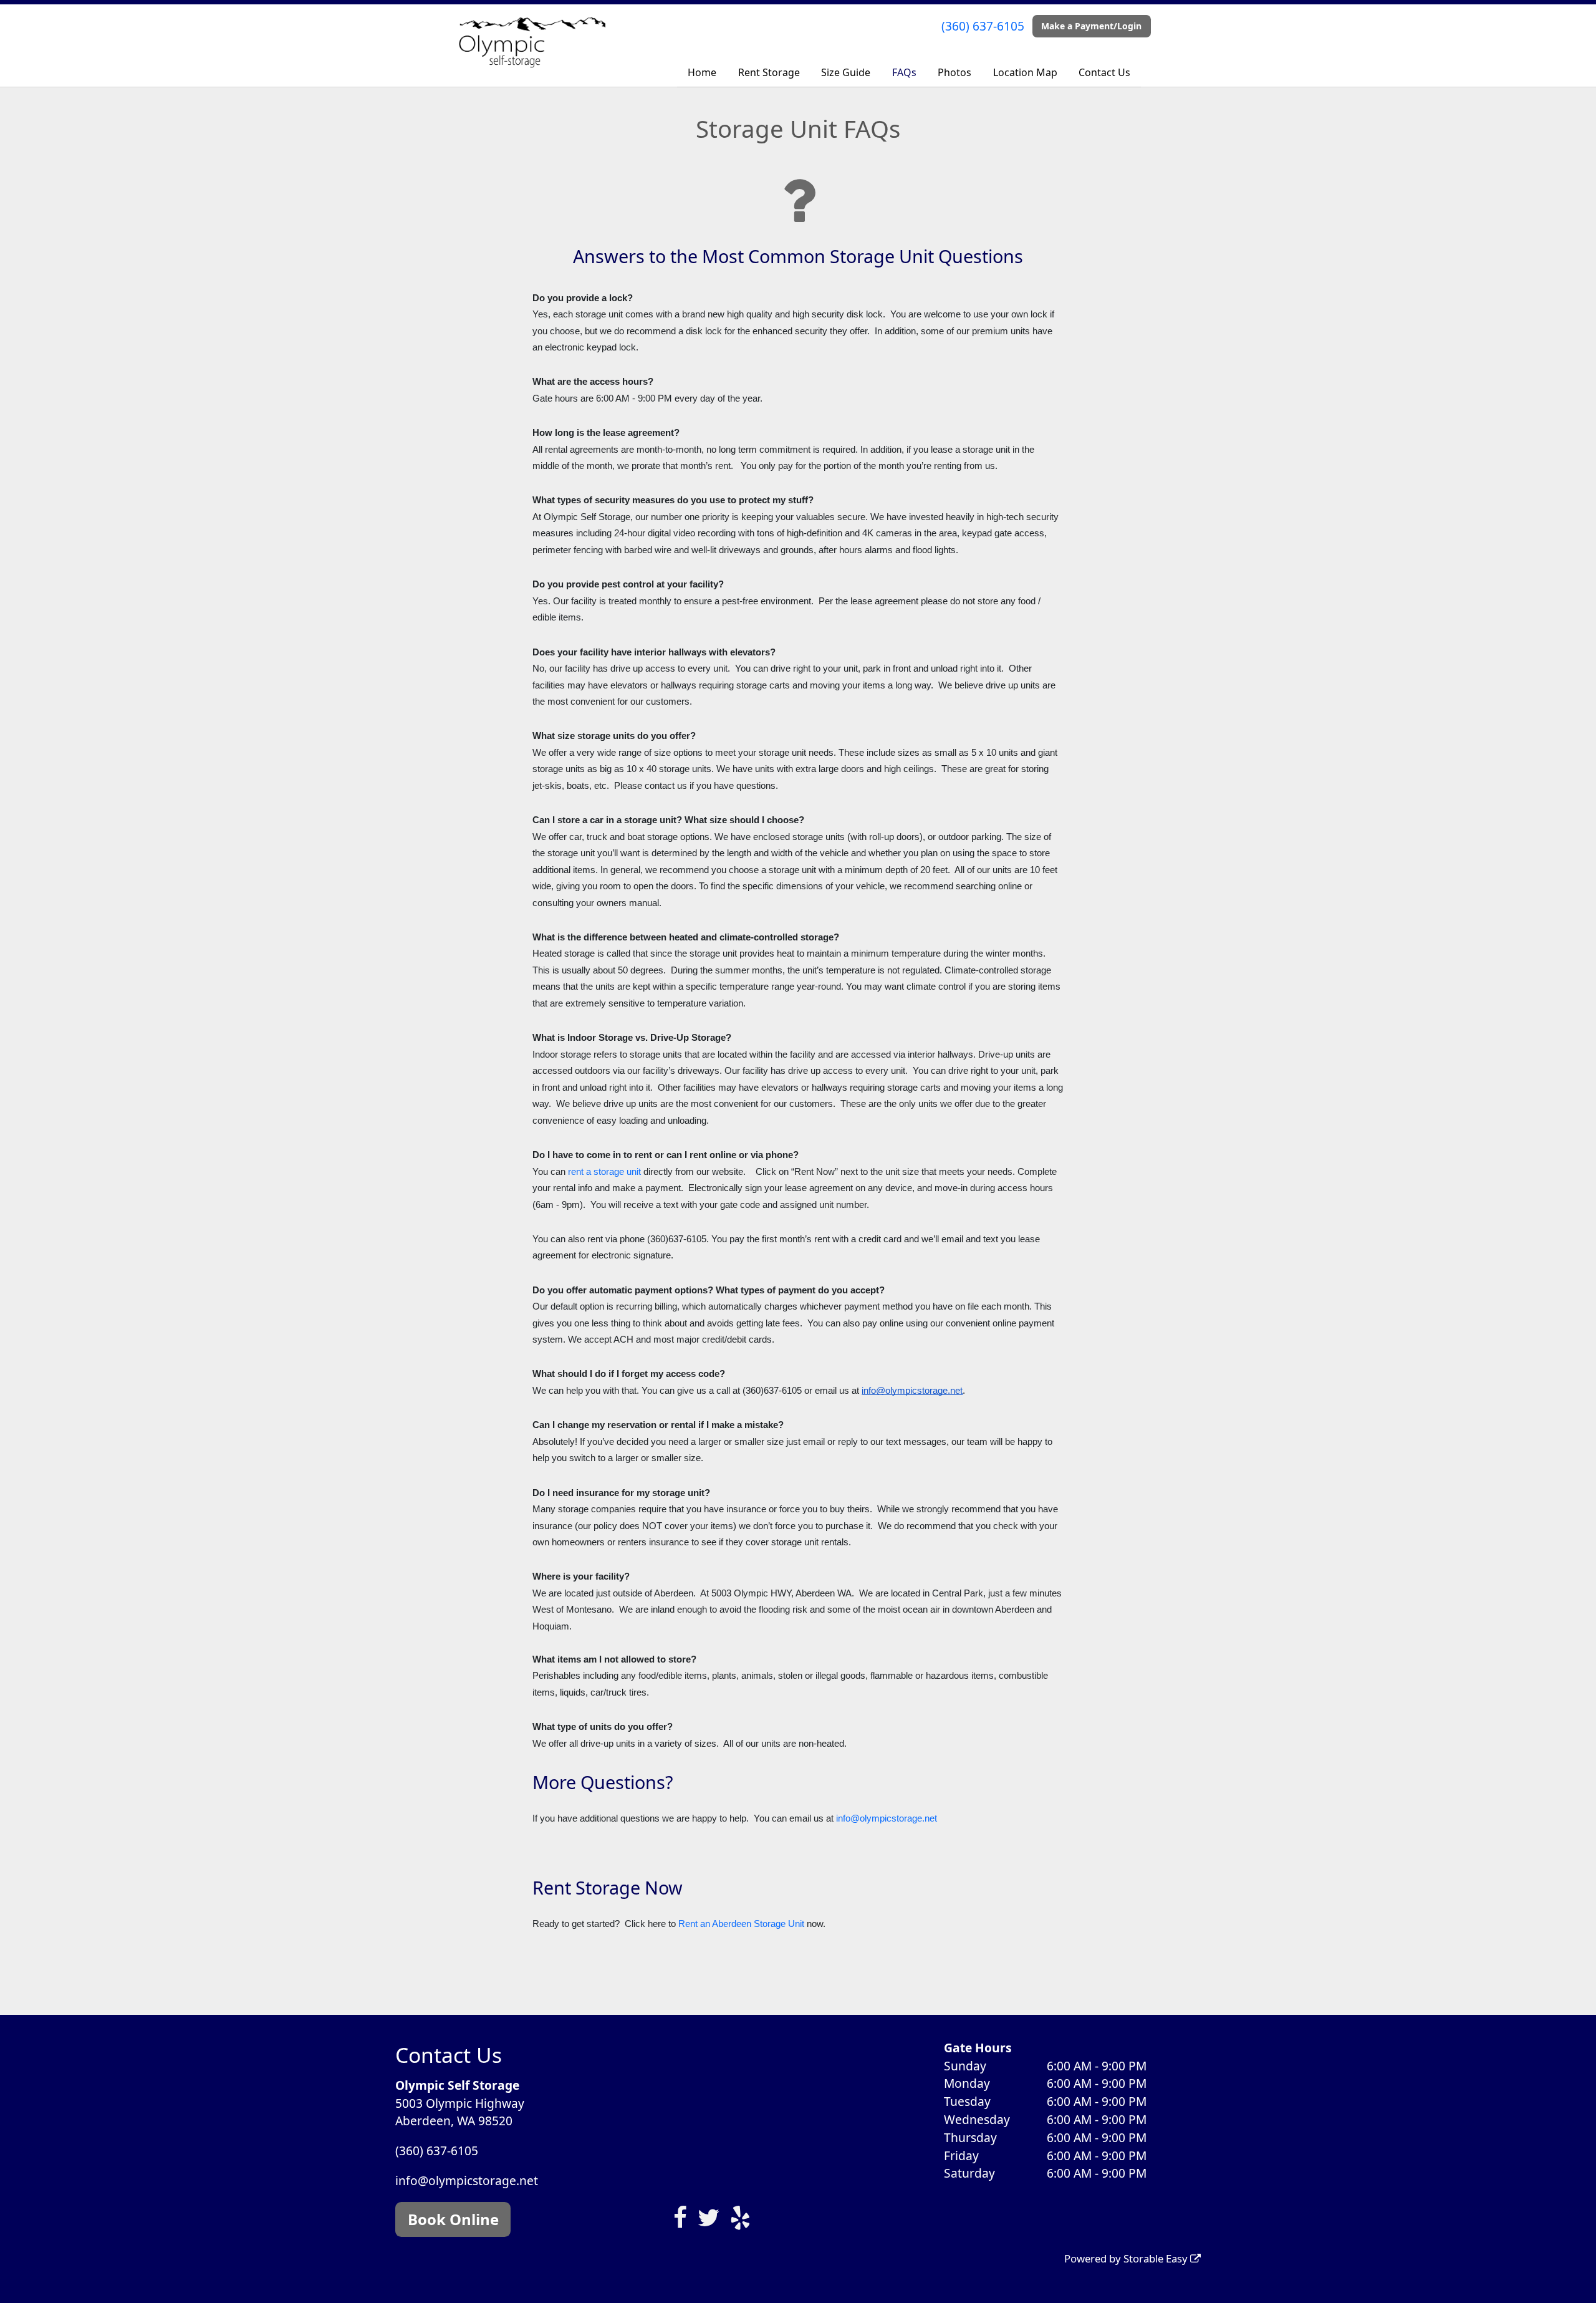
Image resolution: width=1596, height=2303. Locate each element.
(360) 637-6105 (983, 26)
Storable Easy (1157, 2258)
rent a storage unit (604, 1172)
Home (702, 72)
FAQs (904, 72)
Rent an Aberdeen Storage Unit (741, 1924)
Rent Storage (769, 72)
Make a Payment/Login (1091, 26)
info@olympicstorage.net (887, 1818)
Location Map (1025, 72)
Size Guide (846, 72)
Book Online (453, 2219)
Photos (954, 72)
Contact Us (1104, 72)
